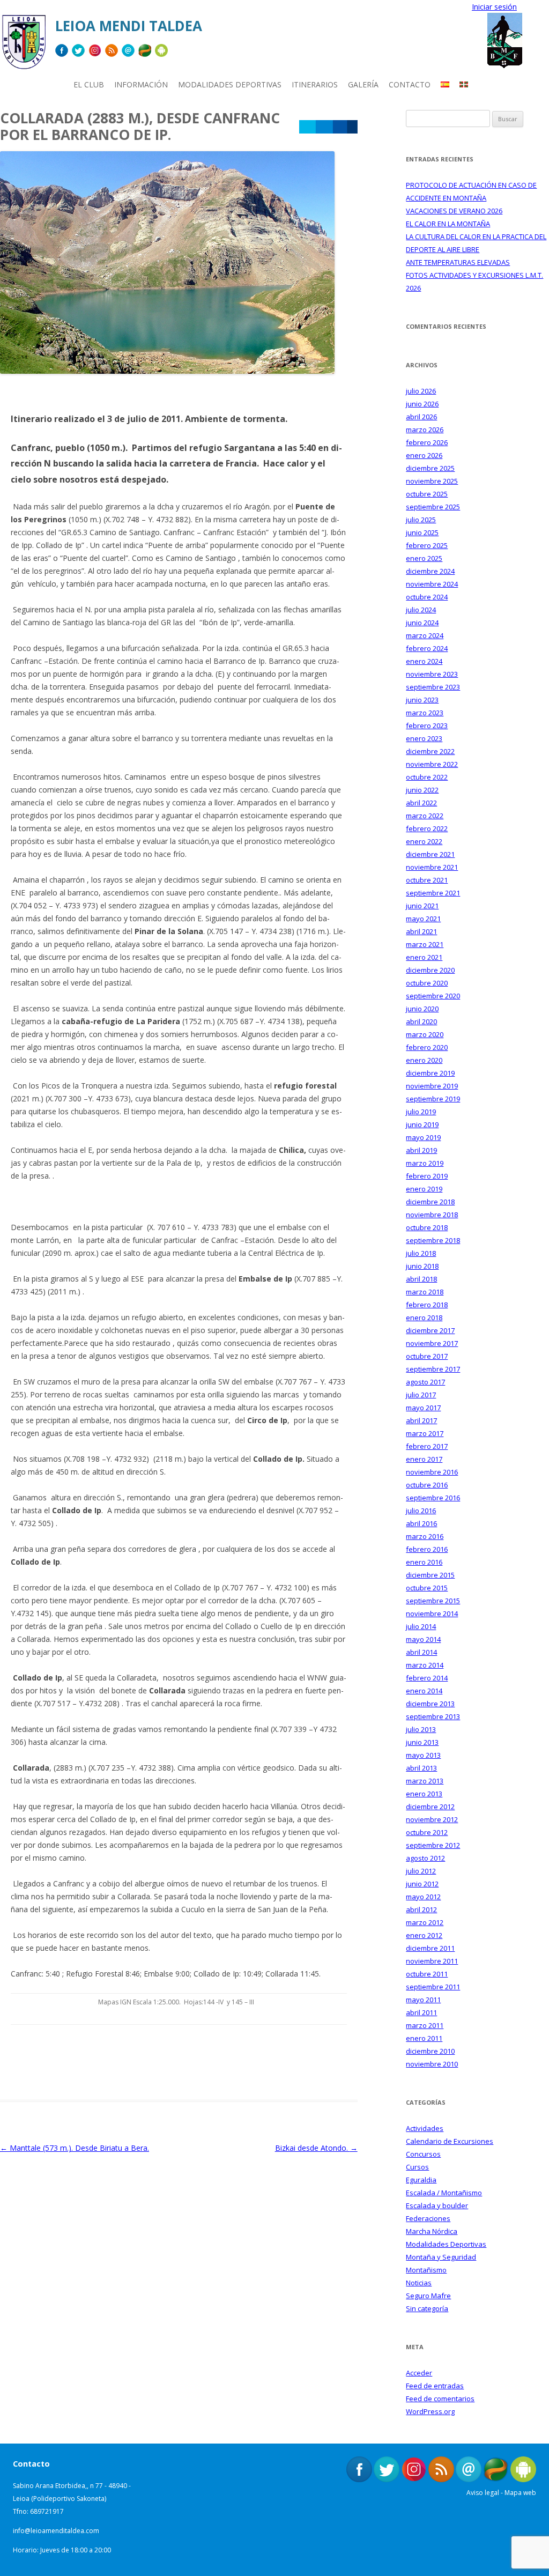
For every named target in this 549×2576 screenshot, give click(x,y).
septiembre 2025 (433, 507)
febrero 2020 (427, 1047)
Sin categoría (427, 2308)
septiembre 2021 (433, 893)
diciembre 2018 (430, 1202)
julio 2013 (421, 1729)
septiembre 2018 (433, 1240)
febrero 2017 (427, 1446)
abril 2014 (421, 1652)
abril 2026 (421, 417)
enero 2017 (424, 1459)
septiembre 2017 (433, 1369)
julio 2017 (421, 1395)
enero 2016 (424, 1562)
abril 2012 (421, 1909)
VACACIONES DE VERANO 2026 (454, 211)
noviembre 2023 (432, 674)
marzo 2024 (425, 635)
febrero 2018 (427, 1305)
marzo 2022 (425, 816)
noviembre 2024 (432, 584)
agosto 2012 (425, 1858)
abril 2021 (421, 931)
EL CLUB (89, 84)
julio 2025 (421, 520)
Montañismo (426, 2270)
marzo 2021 (425, 944)
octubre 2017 (427, 1356)
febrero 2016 (427, 1549)
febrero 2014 (427, 1678)
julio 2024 (421, 610)
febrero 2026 (427, 442)
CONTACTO (410, 84)
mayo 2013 (423, 1755)
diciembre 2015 (430, 1575)
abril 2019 (421, 1150)
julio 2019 (421, 1112)
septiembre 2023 (433, 687)
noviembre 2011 (432, 1961)
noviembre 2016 (432, 1472)
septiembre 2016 (433, 1498)
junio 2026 (422, 404)
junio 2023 (422, 700)
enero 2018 (424, 1317)
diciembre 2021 (430, 854)
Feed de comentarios (440, 2399)
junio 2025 (422, 532)
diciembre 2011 (430, 1948)
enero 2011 (424, 2038)
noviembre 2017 (432, 1343)
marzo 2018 (425, 1292)
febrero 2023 (427, 726)
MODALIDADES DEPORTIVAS (230, 84)
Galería (363, 84)
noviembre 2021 (432, 867)
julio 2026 (421, 391)
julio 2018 (421, 1253)
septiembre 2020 (433, 996)
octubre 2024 (427, 597)
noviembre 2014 (432, 1613)
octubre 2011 (427, 1974)
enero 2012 (424, 1935)
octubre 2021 (427, 880)
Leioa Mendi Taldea (129, 26)
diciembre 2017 (430, 1330)
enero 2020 (424, 1060)
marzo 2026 (425, 430)
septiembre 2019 (433, 1099)
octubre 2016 (427, 1485)
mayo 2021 (423, 919)
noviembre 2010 (432, 2064)
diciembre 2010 (430, 2051)
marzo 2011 (425, 2025)
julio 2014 (421, 1626)
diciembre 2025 (430, 468)
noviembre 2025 (432, 481)
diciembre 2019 (430, 1073)
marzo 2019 (425, 1163)
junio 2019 (422, 1124)
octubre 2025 (427, 494)
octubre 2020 (427, 983)
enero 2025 (424, 558)
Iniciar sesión (494, 7)
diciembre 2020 (430, 970)
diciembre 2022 (430, 751)
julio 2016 (421, 1511)
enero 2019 (424, 1189)
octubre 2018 (427, 1227)
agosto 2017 (425, 1382)
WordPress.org (430, 2411)
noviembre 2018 (432, 1215)
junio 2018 (422, 1266)
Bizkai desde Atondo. (316, 2148)
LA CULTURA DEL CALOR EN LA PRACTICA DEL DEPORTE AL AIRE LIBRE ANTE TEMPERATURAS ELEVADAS (476, 249)
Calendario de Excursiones (450, 2141)
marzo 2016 (425, 1536)
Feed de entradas (435, 2386)
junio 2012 (422, 1884)
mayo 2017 (423, 1408)
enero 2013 (424, 1794)
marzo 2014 (425, 1665)
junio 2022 (422, 790)
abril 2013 (421, 1768)
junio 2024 (422, 623)
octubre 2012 (427, 1832)
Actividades (425, 2128)
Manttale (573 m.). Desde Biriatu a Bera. (75, 2148)
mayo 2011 (423, 2000)
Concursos (423, 2154)
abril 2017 (421, 1420)
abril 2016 (421, 1523)
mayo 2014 (423, 1639)
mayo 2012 (423, 1897)
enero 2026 (424, 455)
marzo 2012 (425, 1922)
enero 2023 (424, 738)
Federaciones (428, 2218)
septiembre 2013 (433, 1716)
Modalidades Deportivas (446, 2244)
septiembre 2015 (433, 1601)
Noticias (419, 2283)
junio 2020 (422, 1009)
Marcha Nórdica (432, 2231)
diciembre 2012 (430, 1807)
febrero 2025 (427, 545)
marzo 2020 (425, 1034)
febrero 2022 (427, 828)
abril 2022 (421, 803)
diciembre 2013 (430, 1704)
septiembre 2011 (433, 1987)
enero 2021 (424, 957)
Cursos (417, 2167)
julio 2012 (421, 1871)
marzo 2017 (425, 1433)
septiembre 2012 (433, 1845)
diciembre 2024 (430, 571)
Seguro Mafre (428, 2296)
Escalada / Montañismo (444, 2193)
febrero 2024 (427, 648)
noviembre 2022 (432, 764)
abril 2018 (421, 1279)
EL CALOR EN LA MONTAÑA (448, 224)
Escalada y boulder (437, 2205)
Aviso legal (483, 2493)
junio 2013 (422, 1742)
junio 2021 (422, 906)
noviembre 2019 (432, 1086)
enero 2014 (424, 1691)
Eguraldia (421, 2180)
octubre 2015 (427, 1588)
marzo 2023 (425, 713)
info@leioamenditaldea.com (56, 2531)
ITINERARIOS (315, 84)
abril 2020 (421, 1021)
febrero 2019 (427, 1176)
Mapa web (520, 2493)
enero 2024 (424, 661)
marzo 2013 (425, 1781)
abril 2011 (421, 2012)
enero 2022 (424, 841)
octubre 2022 (427, 777)
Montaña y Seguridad (441, 2257)
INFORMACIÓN (141, 84)
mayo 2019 (423, 1137)
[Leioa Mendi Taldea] (24, 46)
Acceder (419, 2373)
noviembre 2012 (432, 1819)
